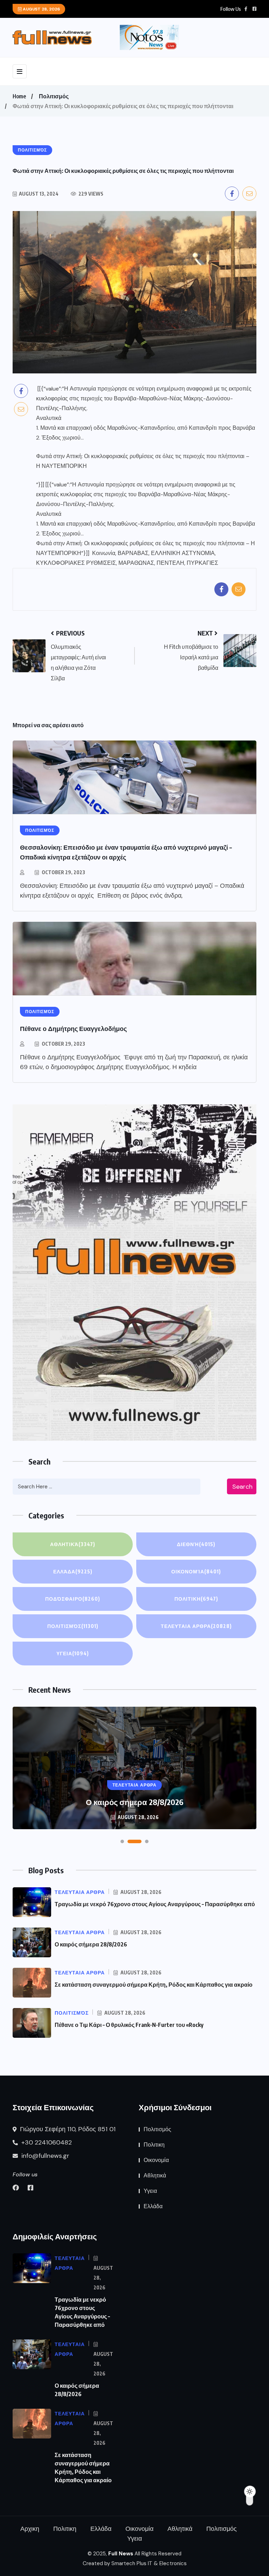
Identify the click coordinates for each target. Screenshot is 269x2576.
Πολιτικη (196, 1599)
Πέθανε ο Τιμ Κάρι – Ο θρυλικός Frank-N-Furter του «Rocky (129, 2025)
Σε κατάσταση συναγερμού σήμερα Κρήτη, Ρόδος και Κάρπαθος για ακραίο (154, 1985)
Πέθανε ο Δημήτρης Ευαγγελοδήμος (73, 1028)
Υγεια (73, 1653)
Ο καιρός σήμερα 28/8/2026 (91, 1944)
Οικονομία (196, 1571)
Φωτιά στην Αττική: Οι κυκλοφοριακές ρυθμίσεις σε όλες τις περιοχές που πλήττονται (140, 456)
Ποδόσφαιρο (73, 1599)
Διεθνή (196, 1544)
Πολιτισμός (54, 96)
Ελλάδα (73, 1571)
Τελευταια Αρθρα (196, 1626)
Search (242, 1487)
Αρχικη (30, 2529)
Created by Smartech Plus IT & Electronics (135, 2563)
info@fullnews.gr (44, 2156)
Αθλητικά (73, 1544)
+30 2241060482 (46, 2142)
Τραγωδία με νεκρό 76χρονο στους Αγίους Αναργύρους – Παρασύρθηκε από (155, 1904)
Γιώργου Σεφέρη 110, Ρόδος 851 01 (67, 2129)
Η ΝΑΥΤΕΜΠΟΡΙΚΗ (61, 466)
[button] (122, 1841)
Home (19, 96)
